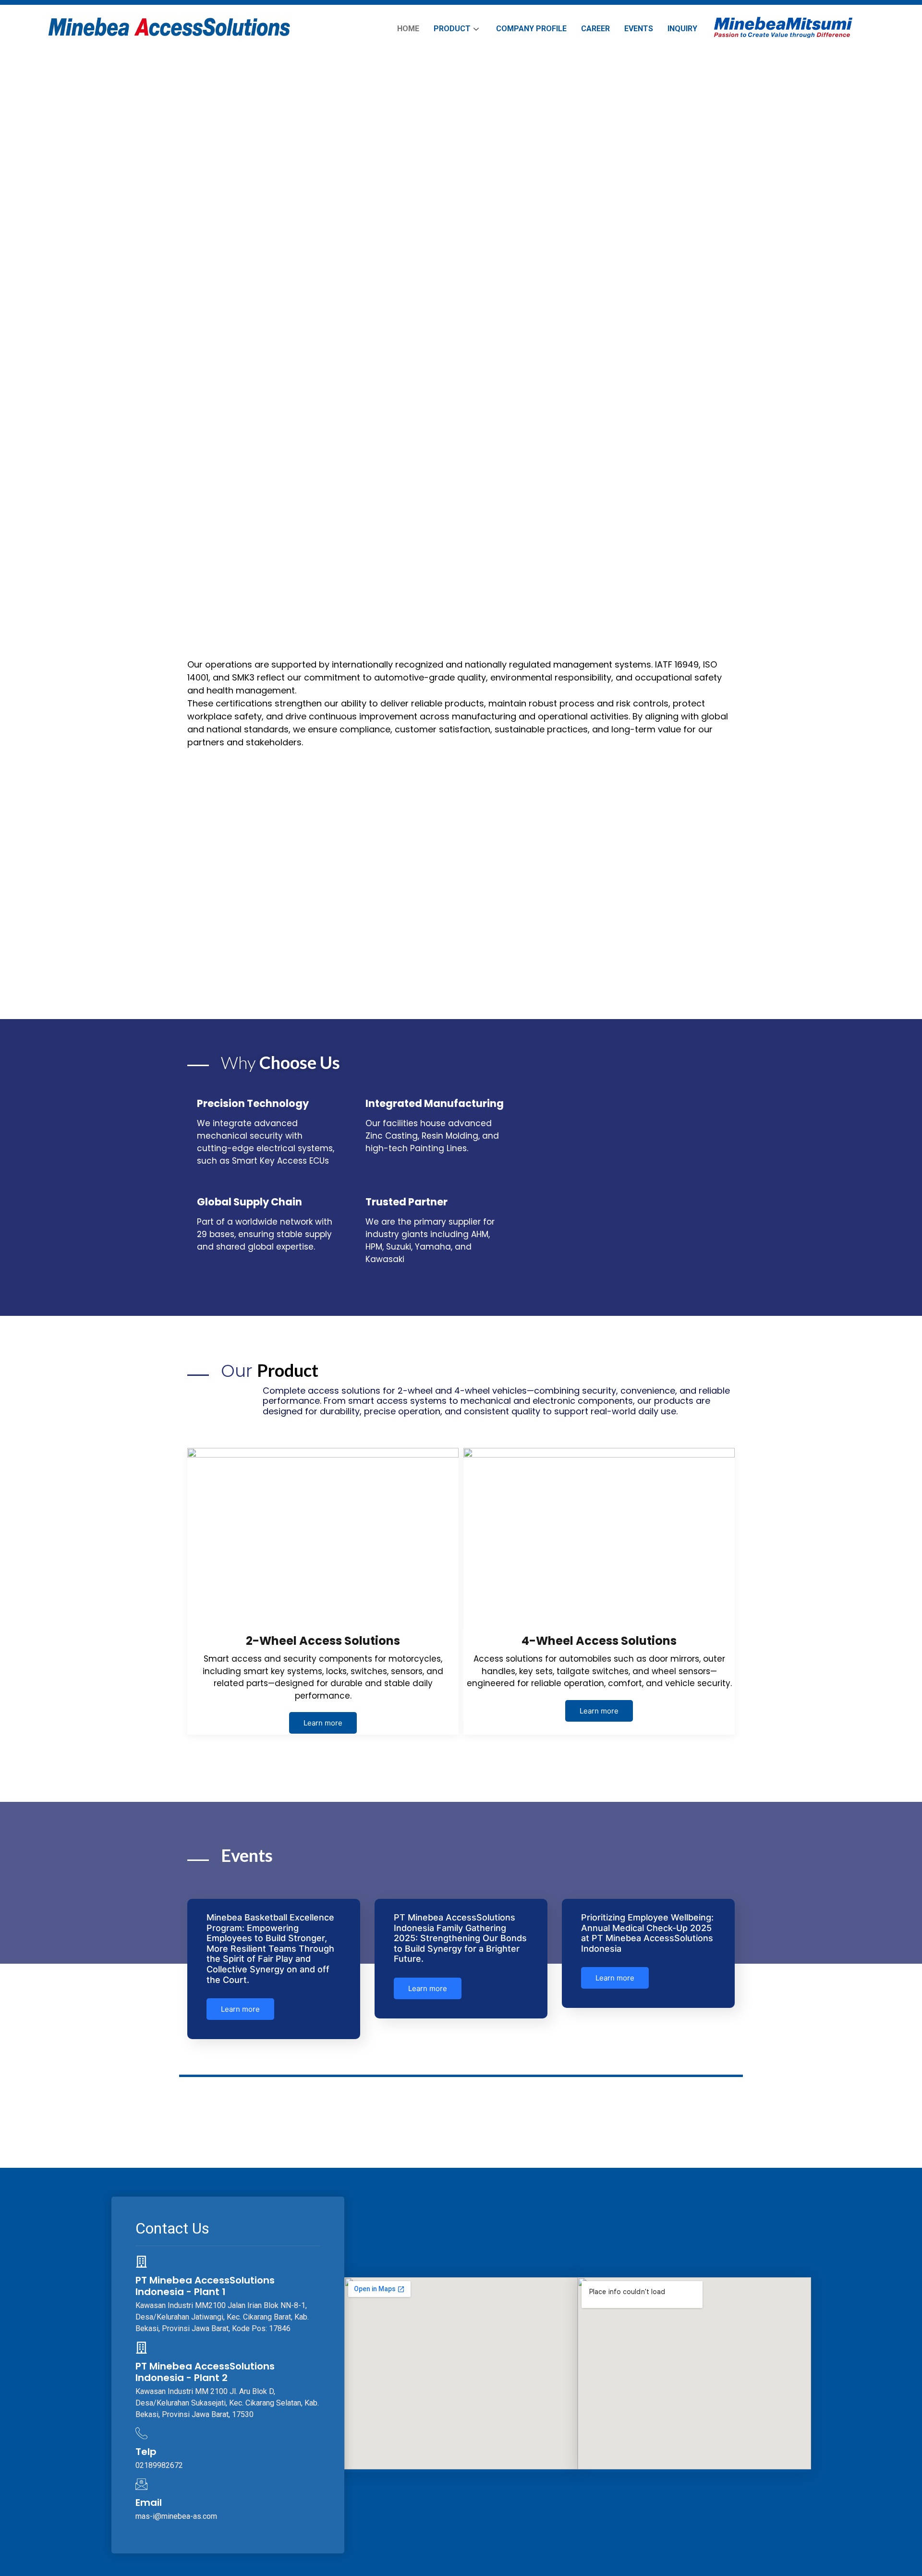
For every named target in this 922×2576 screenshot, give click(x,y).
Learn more (323, 1723)
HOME (408, 29)
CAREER (595, 29)
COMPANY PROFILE (531, 29)
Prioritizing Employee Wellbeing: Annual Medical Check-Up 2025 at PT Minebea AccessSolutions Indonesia (647, 1933)
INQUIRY (682, 29)
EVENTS (639, 29)
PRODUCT (452, 29)
